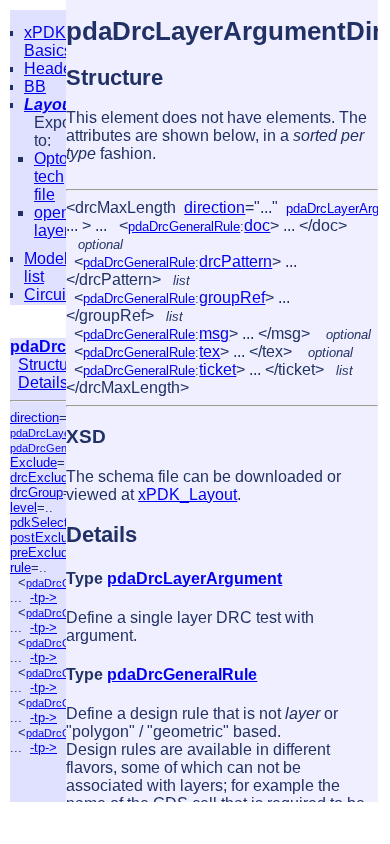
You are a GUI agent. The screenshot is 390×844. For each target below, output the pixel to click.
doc (257, 225)
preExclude (42, 552)
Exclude (33, 462)
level (23, 507)
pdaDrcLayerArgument (194, 578)
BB (35, 86)
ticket (217, 369)
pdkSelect (39, 522)
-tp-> (43, 597)
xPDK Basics (48, 41)
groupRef (232, 297)
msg (214, 333)
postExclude (46, 537)
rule (20, 567)
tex (209, 351)
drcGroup (36, 492)
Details (43, 382)
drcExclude (42, 477)
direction (34, 417)
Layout (50, 104)
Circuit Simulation (62, 303)
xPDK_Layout (187, 494)
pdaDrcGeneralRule (58, 448)
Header (50, 68)
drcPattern (235, 261)
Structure (50, 364)
